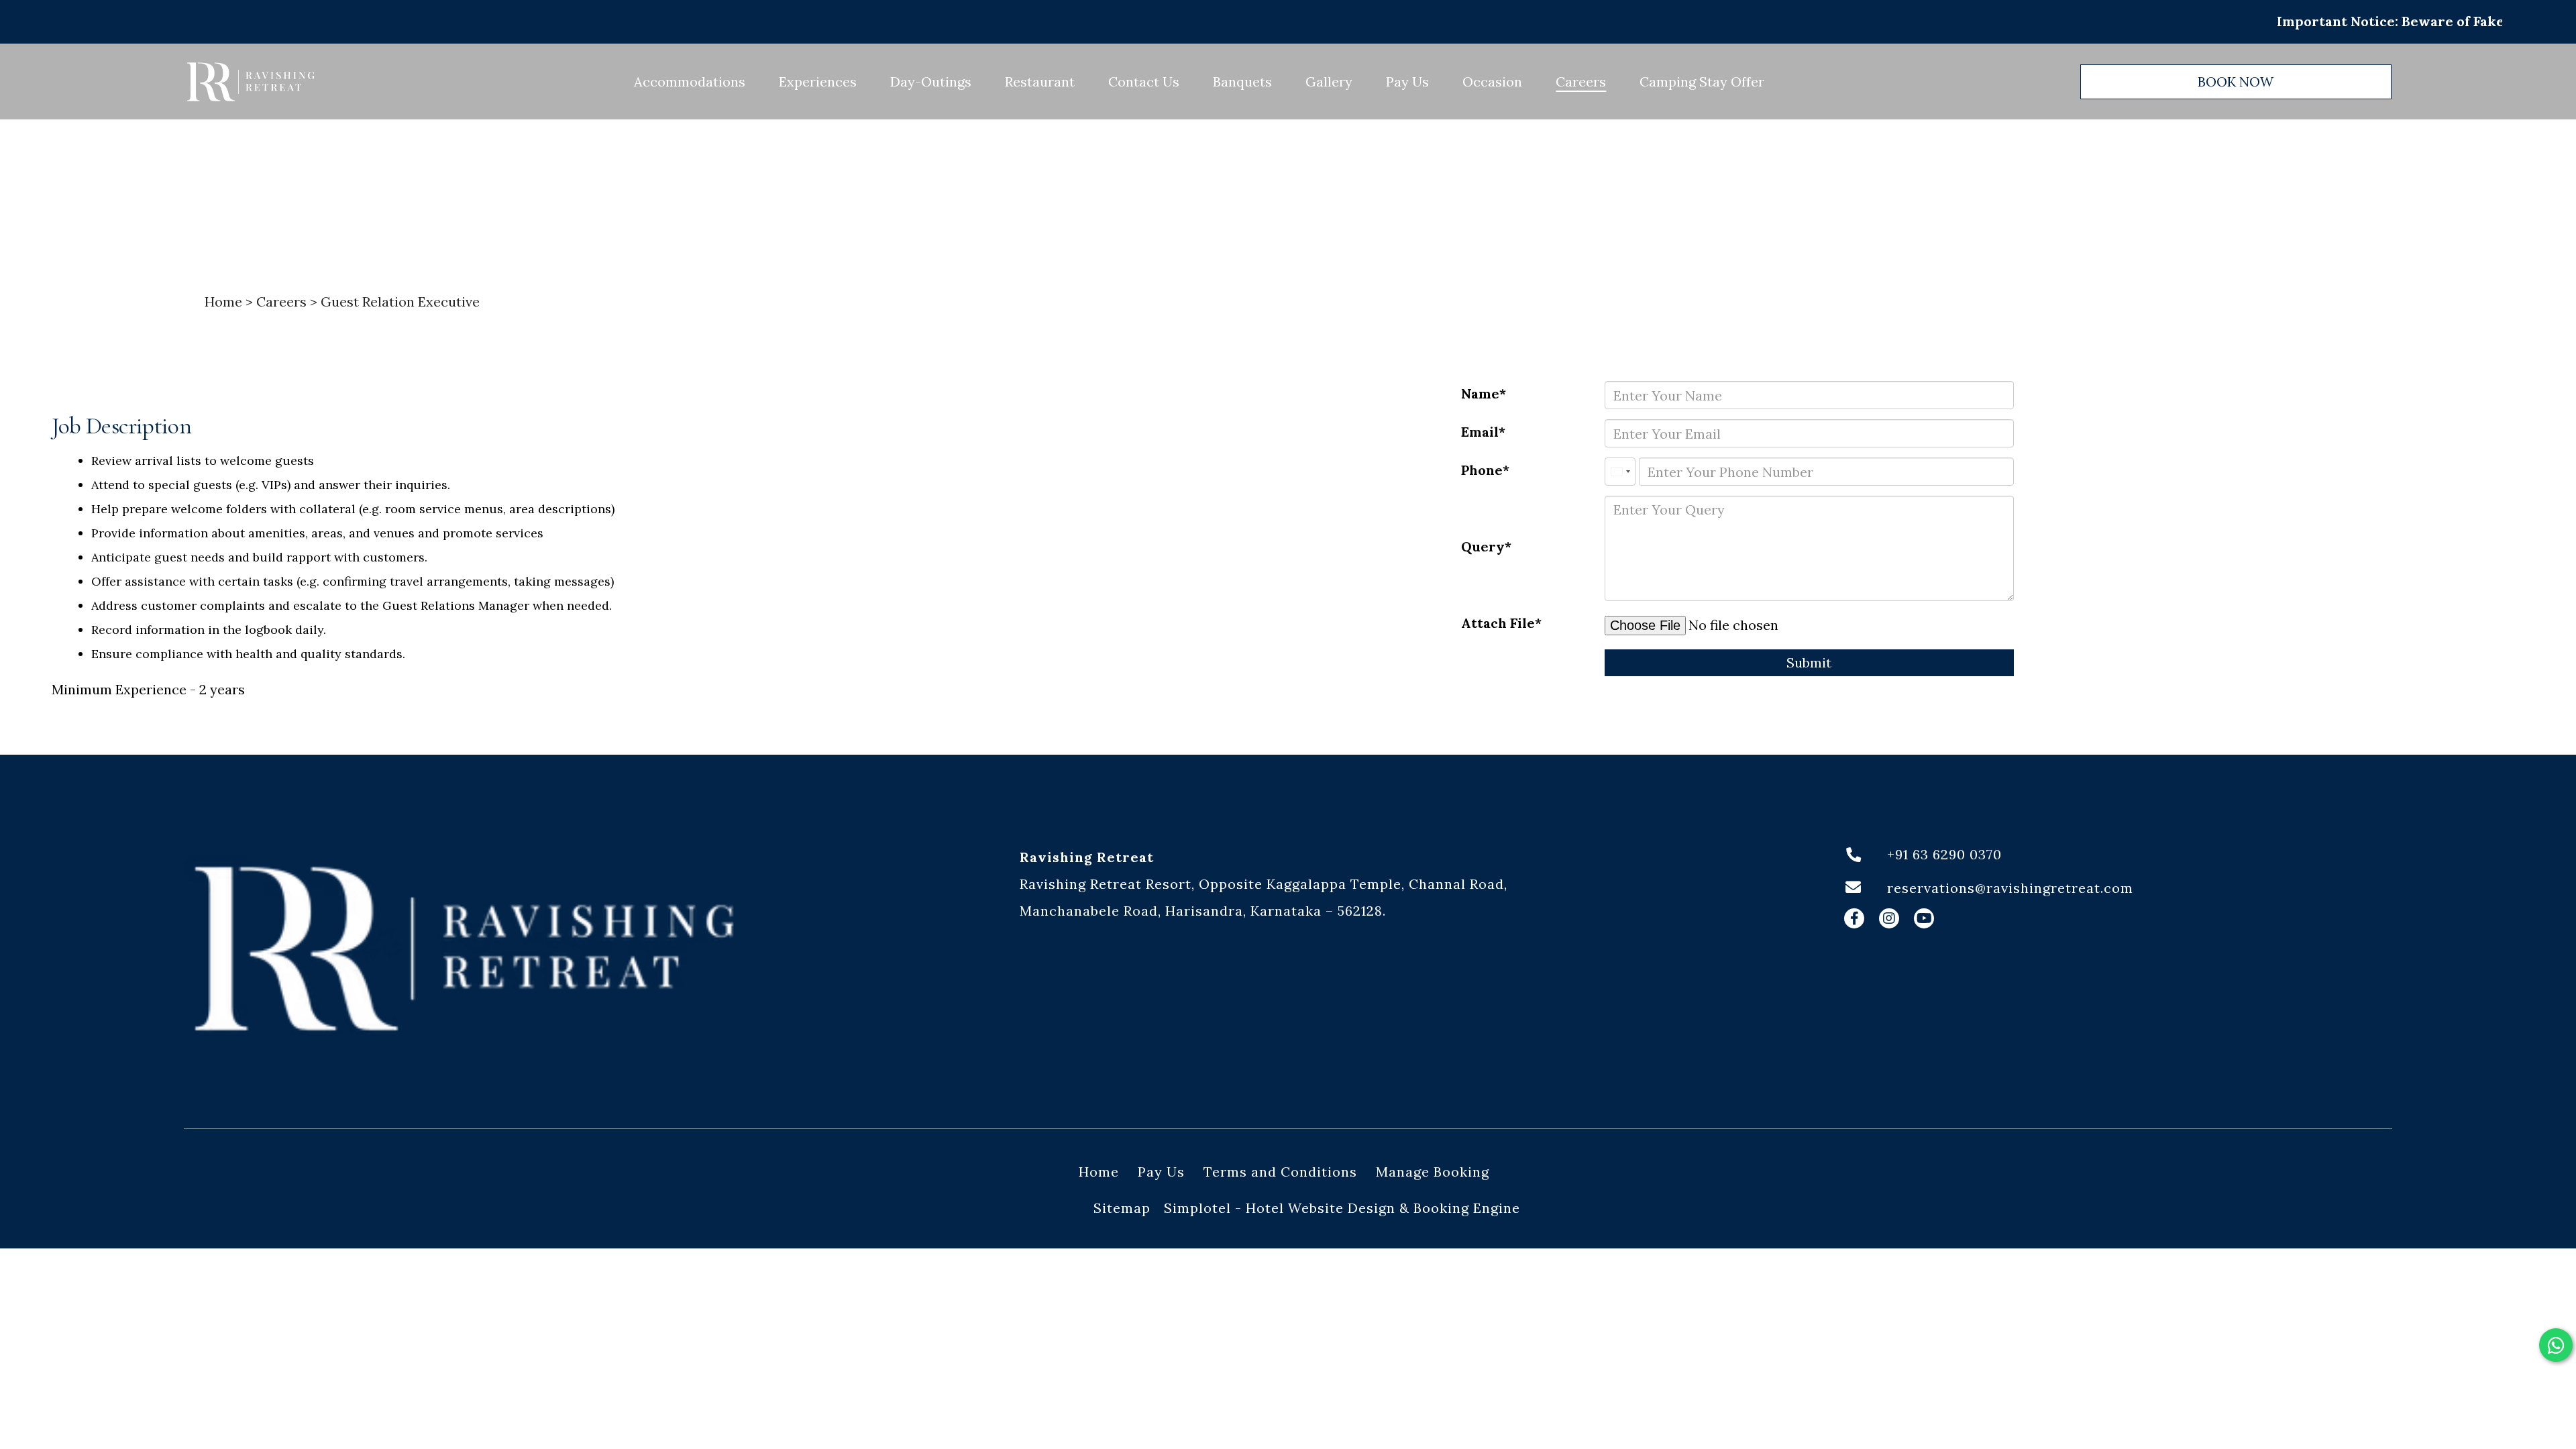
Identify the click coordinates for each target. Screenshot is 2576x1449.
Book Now (2236, 82)
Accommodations (690, 82)
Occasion (1492, 82)
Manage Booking (1433, 1172)
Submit (1809, 662)
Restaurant (1040, 82)
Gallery (1329, 82)
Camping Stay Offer (1702, 82)
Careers (1581, 82)
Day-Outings (931, 82)
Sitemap (1122, 1208)
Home (223, 302)
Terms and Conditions (1280, 1172)
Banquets (1242, 82)
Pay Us (1407, 82)
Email (1480, 432)
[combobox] (1620, 472)
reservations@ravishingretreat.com (2010, 888)
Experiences (818, 82)
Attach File (1498, 623)
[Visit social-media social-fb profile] (1854, 918)
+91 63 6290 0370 (1944, 854)
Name (1480, 393)
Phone (1482, 470)
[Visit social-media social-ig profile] (1889, 918)
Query (1483, 546)
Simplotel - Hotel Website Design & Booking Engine (1342, 1208)
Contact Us (1144, 82)
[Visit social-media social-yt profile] (1924, 918)
